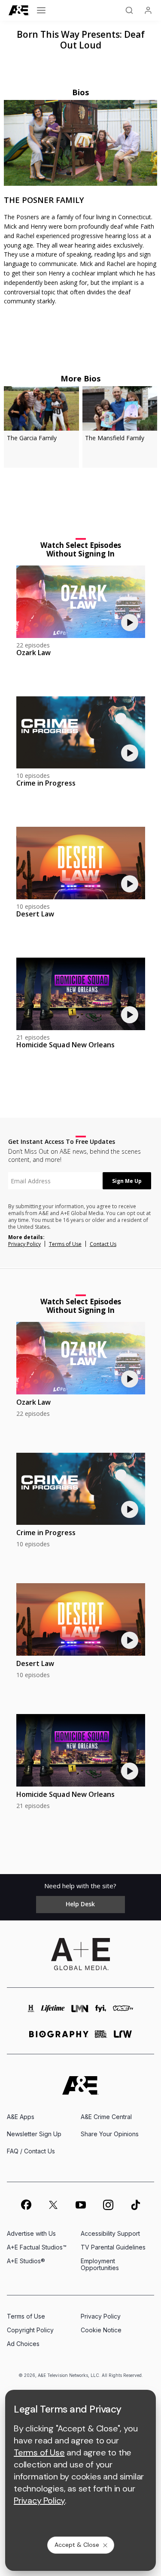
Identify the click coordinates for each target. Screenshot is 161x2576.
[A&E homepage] (80, 2085)
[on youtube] (81, 2205)
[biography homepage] (59, 2038)
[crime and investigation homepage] (101, 2038)
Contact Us (103, 1244)
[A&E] (19, 11)
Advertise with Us (31, 2233)
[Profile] (148, 10)
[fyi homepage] (101, 2012)
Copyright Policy (30, 2330)
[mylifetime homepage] (53, 2012)
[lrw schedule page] (123, 2038)
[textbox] (55, 1181)
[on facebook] (26, 2204)
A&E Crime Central (106, 2117)
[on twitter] (53, 2205)
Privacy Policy (24, 1244)
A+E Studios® (26, 2261)
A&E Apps (21, 2117)
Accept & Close (77, 2545)
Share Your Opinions (110, 2134)
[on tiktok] (136, 2205)
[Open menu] (41, 10)
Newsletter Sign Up (34, 2134)
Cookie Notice (101, 2330)
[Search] (129, 10)
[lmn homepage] (80, 2012)
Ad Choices (23, 2344)
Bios (81, 92)
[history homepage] (31, 2012)
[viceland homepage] (123, 2012)
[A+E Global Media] (81, 1954)
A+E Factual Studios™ (37, 2247)
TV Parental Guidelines (113, 2247)
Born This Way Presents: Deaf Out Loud (81, 40)
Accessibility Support (110, 2233)
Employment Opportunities (100, 2264)
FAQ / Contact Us (31, 2151)
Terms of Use (65, 1244)
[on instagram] (108, 2205)
